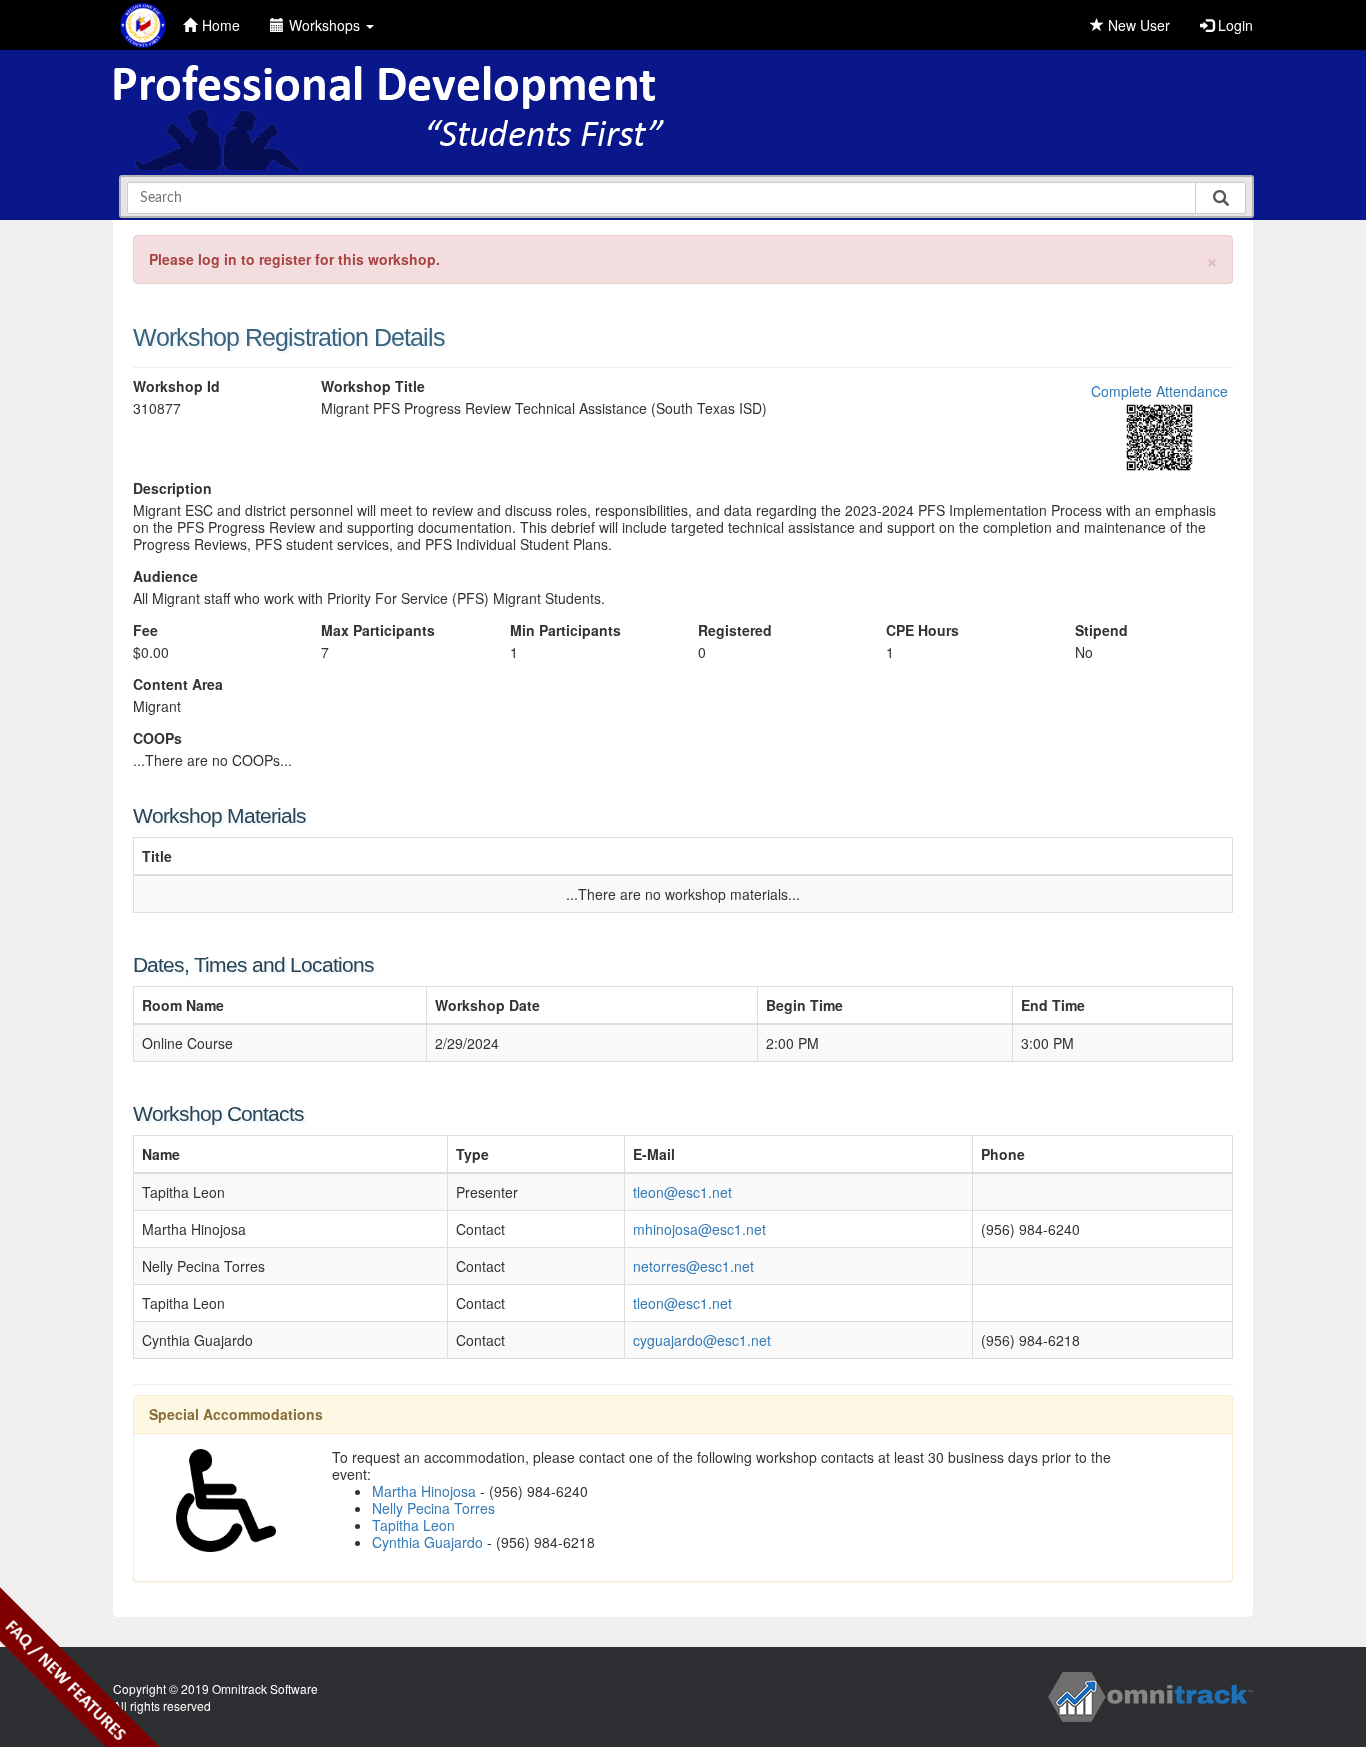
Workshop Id (176, 386)
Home (221, 25)
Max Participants (378, 630)
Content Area (178, 684)
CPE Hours (922, 630)
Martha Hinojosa (424, 1491)
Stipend (1101, 630)
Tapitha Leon (413, 1525)
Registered (735, 630)
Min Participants (565, 630)
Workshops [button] (326, 25)
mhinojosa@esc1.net (699, 1229)
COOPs (157, 738)
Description (172, 488)
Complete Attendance (1159, 391)
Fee (145, 630)
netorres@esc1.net (693, 1266)
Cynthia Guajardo (427, 1542)
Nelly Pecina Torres (433, 1508)
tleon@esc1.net (682, 1192)
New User (1137, 25)
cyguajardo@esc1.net (702, 1340)
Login (1233, 25)
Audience (165, 576)
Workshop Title (373, 386)
